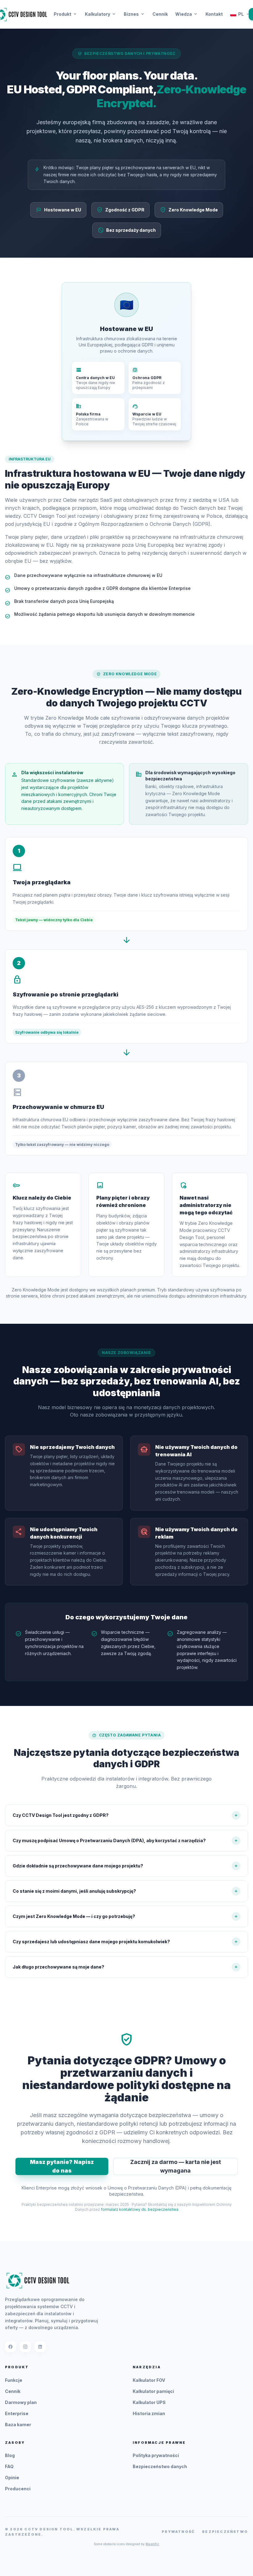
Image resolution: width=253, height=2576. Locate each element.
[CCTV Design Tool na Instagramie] (25, 2347)
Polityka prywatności (156, 2455)
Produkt (66, 14)
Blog (10, 2455)
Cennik (160, 14)
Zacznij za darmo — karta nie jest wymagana (176, 2166)
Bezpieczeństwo (225, 2532)
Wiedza (187, 14)
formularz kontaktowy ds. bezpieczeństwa (140, 2209)
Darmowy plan (21, 2402)
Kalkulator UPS (149, 2402)
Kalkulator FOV (149, 2380)
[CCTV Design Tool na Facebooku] (10, 2347)
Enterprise (17, 2413)
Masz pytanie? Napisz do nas (62, 2166)
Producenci (18, 2489)
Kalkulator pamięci (153, 2391)
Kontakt (214, 14)
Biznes (134, 14)
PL (241, 14)
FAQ (9, 2466)
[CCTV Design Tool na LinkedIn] (40, 2347)
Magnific (152, 2544)
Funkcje (14, 2380)
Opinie (12, 2478)
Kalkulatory (101, 14)
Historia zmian (149, 2413)
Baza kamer (18, 2425)
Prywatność (178, 2532)
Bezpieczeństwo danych (160, 2466)
